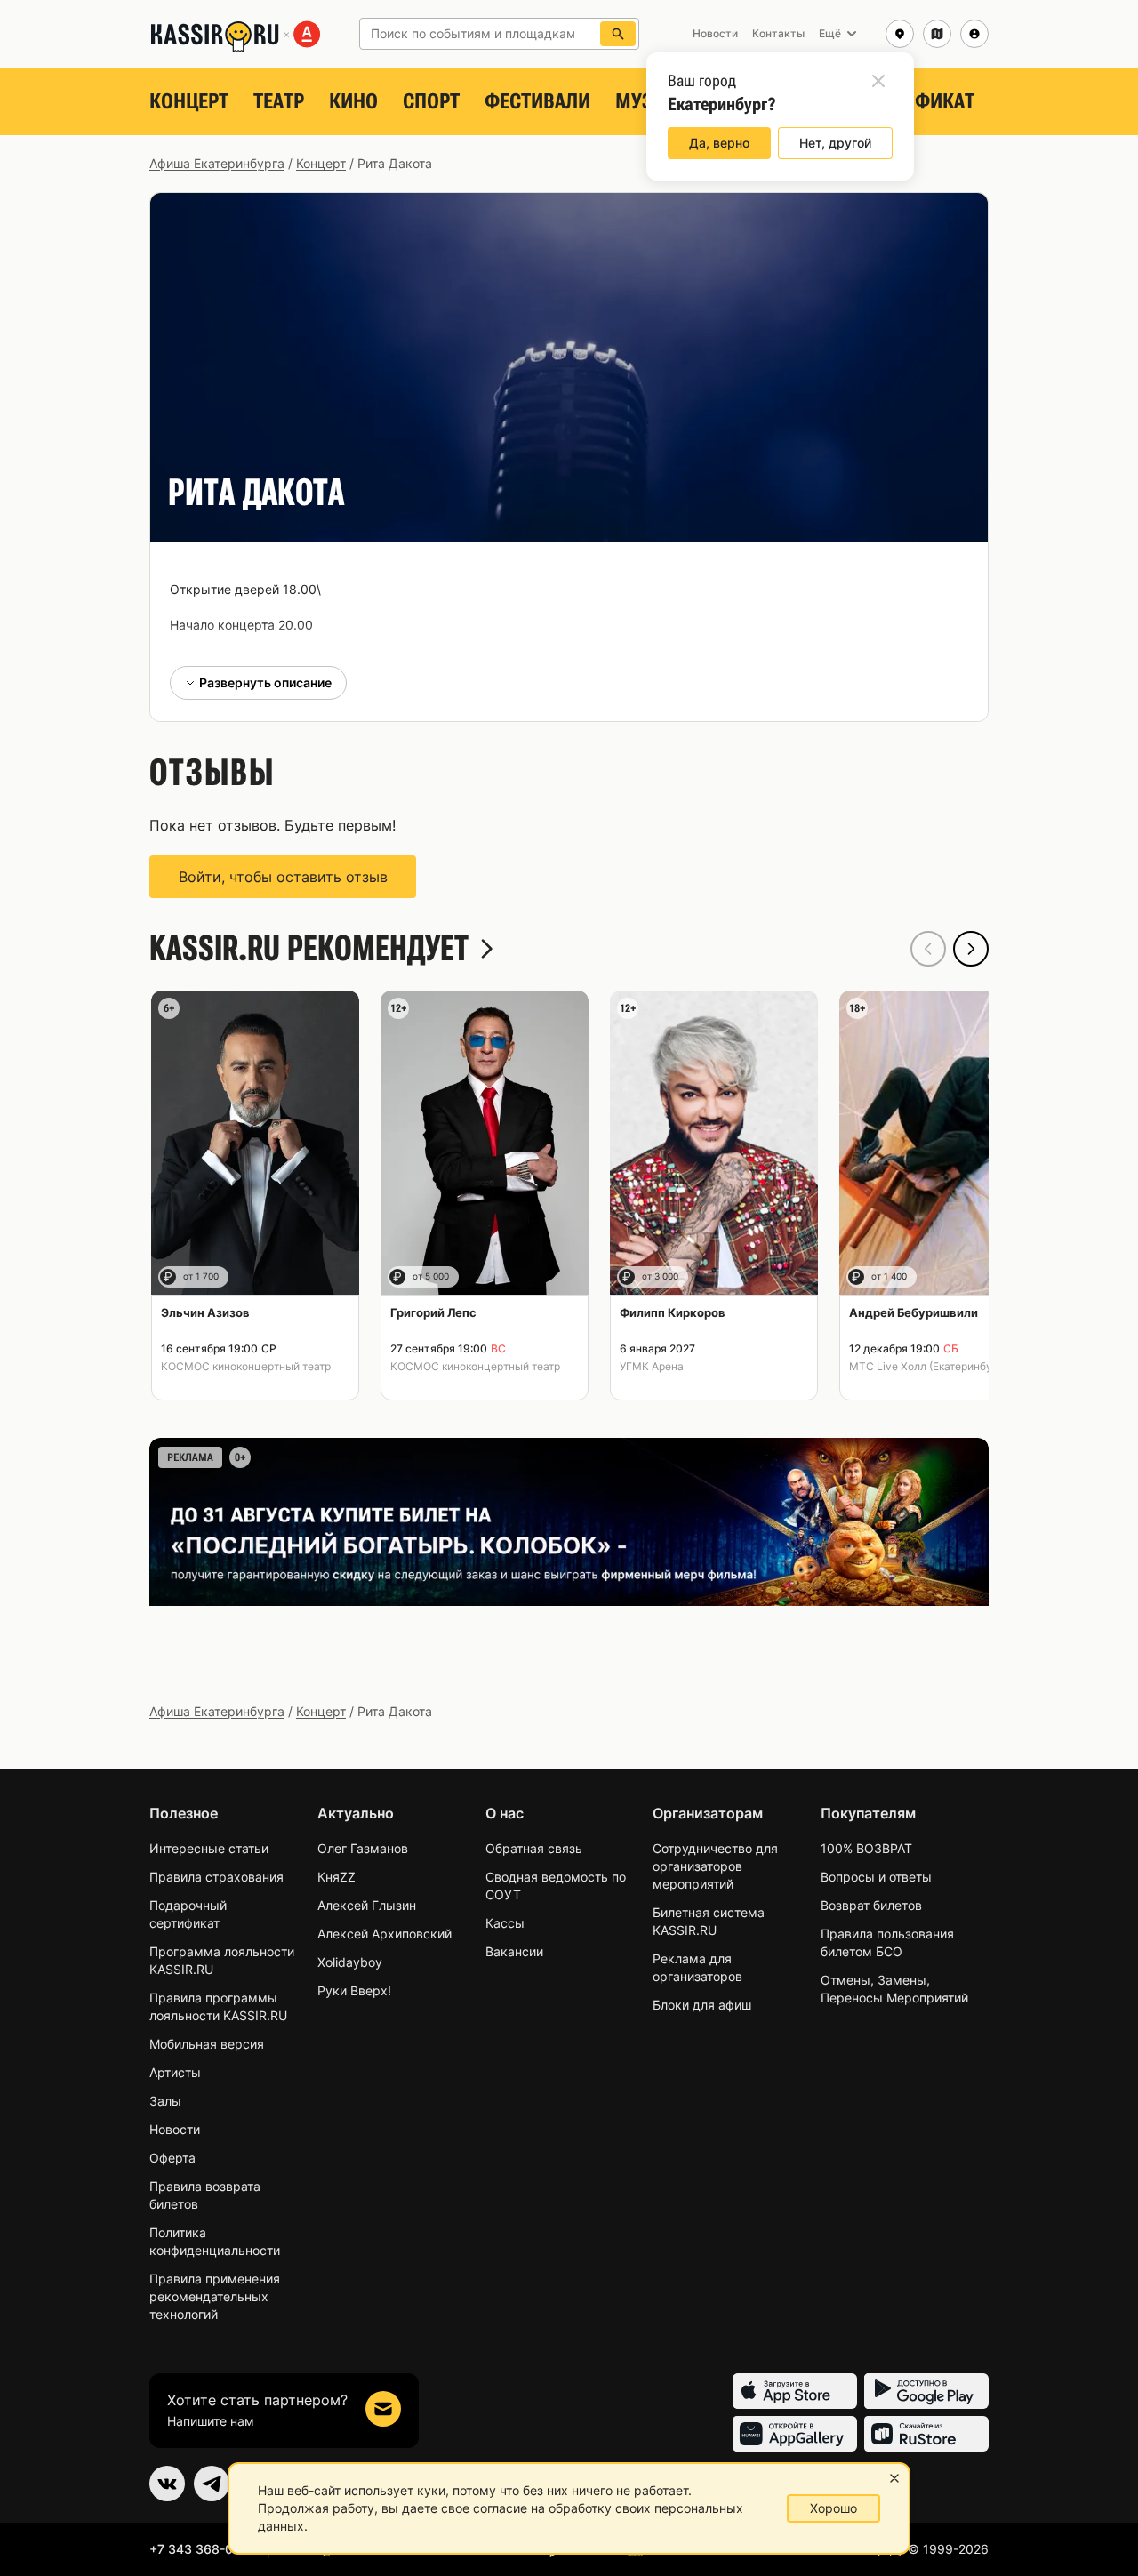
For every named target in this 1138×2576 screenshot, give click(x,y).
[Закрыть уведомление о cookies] (894, 2478)
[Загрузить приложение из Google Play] (926, 2391)
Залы (165, 2101)
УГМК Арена (652, 1366)
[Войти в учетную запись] (974, 34)
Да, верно (719, 143)
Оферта (172, 2158)
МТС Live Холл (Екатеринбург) (928, 1366)
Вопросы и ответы (876, 1877)
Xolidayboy (350, 1962)
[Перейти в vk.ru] (167, 2484)
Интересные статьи (209, 1848)
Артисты (175, 2072)
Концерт (189, 101)
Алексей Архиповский (385, 1934)
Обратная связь (534, 1848)
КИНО (353, 101)
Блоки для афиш (702, 2005)
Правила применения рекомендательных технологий (215, 2296)
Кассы (505, 1923)
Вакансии (514, 1951)
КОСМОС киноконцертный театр (246, 1366)
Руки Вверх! (354, 1990)
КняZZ (337, 1877)
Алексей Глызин (367, 1905)
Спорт (431, 101)
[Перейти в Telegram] (212, 2484)
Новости (175, 2129)
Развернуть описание (265, 682)
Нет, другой (835, 143)
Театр (279, 101)
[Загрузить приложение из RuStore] (926, 2434)
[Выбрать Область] (937, 34)
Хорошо (833, 2508)
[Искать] (618, 34)
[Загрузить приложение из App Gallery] (795, 2434)
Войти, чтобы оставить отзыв (283, 877)
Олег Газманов (363, 1848)
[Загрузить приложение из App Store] (795, 2391)
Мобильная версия (207, 2044)
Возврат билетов (871, 1905)
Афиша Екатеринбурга (217, 163)
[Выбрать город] (900, 34)
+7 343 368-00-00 (206, 2549)
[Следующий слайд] (971, 949)
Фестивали (537, 101)
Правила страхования (216, 1877)
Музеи (645, 101)
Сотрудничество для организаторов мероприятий (715, 1866)
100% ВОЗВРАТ (866, 1848)
